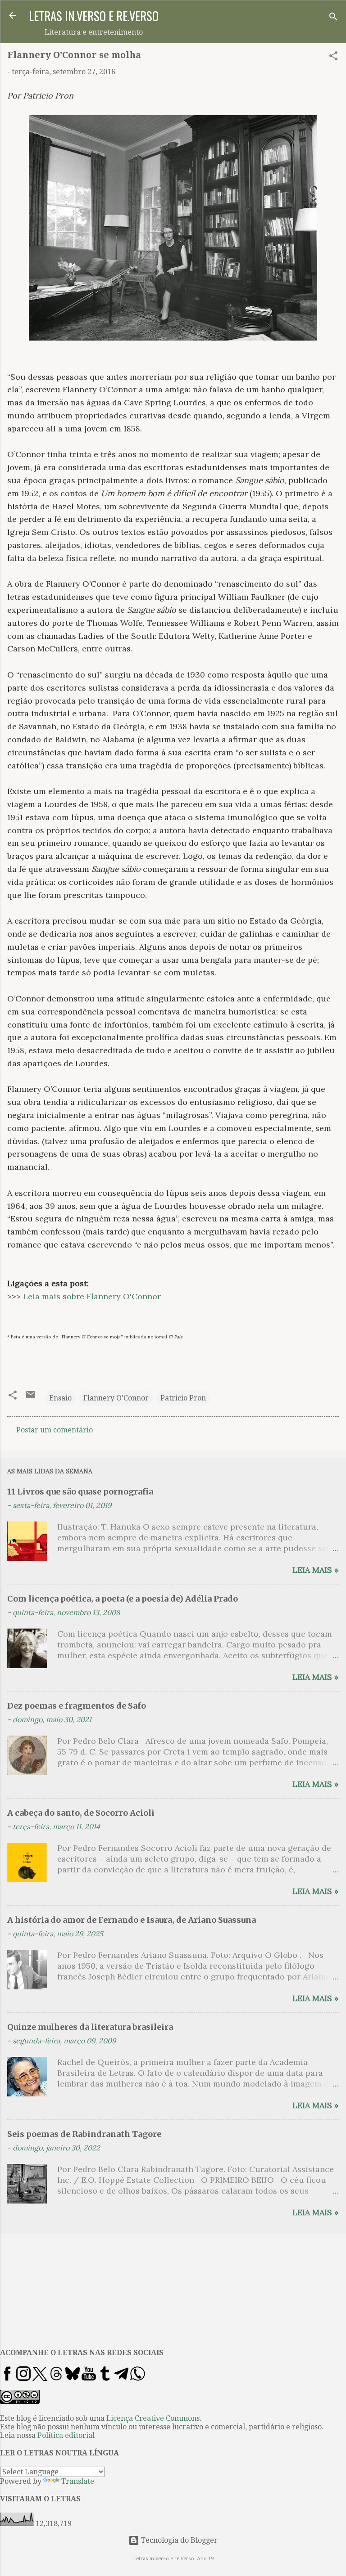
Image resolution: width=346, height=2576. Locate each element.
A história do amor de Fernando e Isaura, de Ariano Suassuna (132, 1920)
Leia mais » (316, 1570)
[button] (333, 57)
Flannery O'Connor (116, 1398)
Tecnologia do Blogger (178, 2540)
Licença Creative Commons (153, 2418)
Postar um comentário (55, 1430)
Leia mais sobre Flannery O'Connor (92, 1296)
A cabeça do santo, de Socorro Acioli (81, 1813)
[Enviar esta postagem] (31, 1398)
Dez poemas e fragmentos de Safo (77, 1706)
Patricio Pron (183, 1398)
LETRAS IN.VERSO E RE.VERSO (94, 16)
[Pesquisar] (333, 18)
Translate (78, 2481)
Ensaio (60, 1398)
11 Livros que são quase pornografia (80, 1492)
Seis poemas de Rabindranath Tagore (84, 2134)
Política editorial (66, 2435)
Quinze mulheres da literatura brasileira (90, 2027)
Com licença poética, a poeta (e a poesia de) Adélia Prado (123, 1599)
